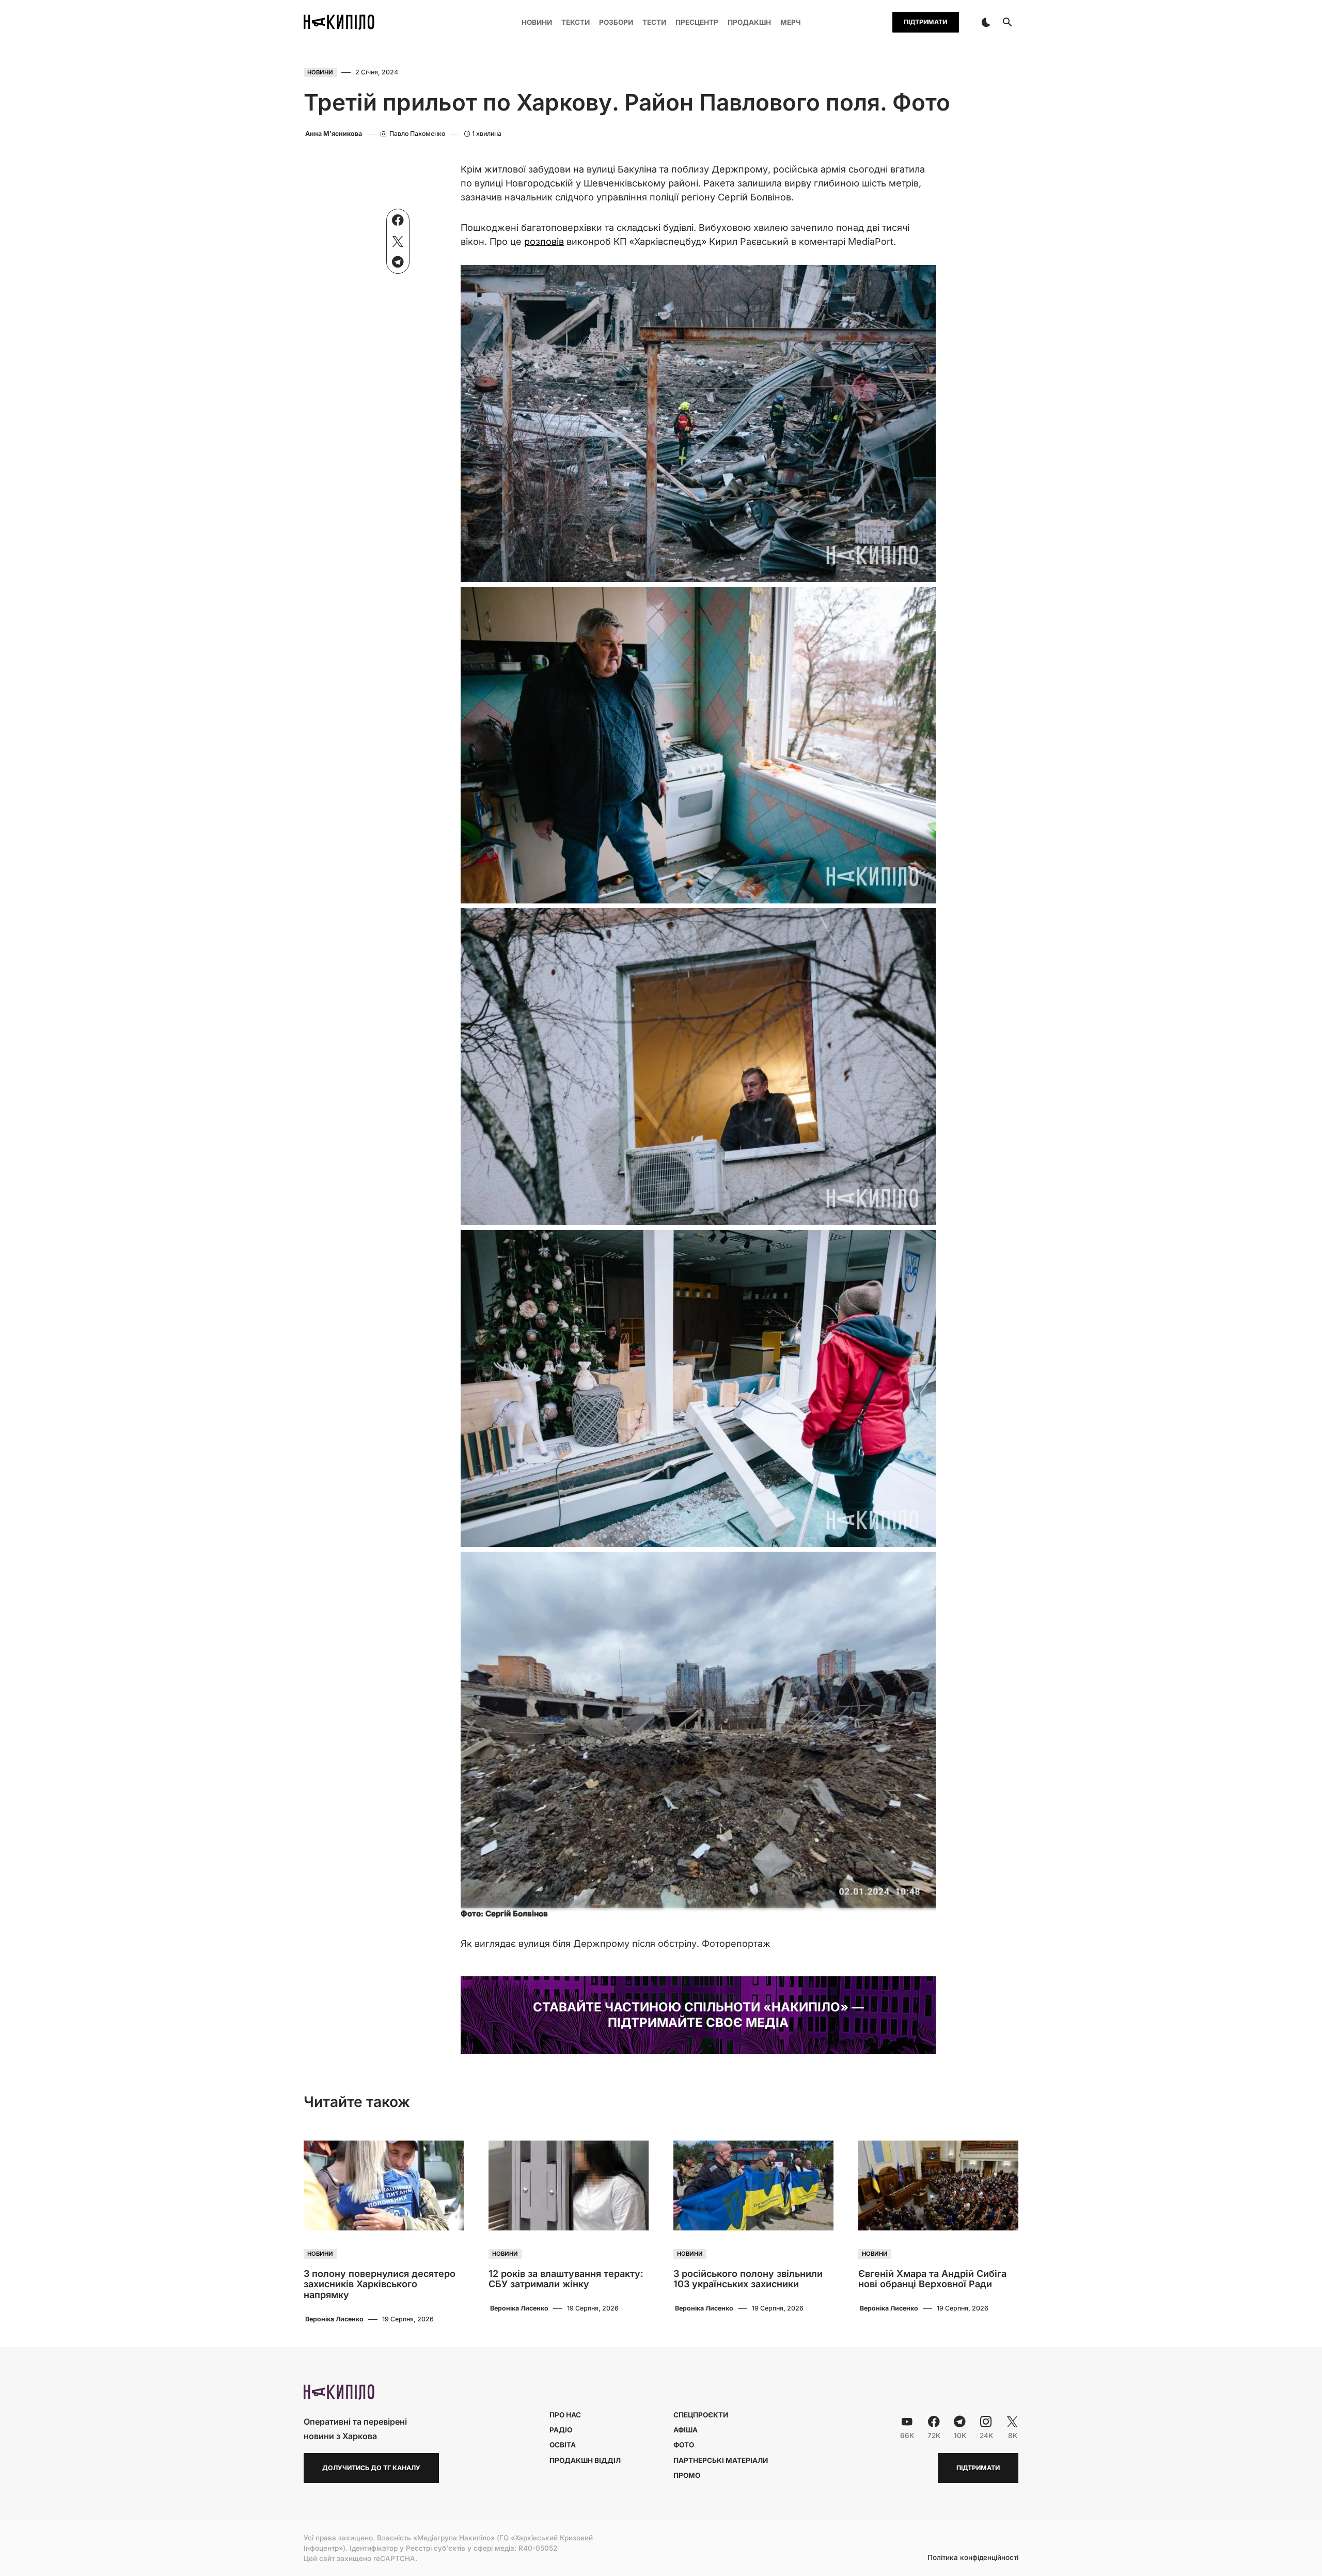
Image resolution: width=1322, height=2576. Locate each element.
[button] (986, 22)
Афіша (686, 2430)
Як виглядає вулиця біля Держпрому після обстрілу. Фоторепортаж (616, 1943)
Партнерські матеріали (721, 2460)
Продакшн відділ (585, 2460)
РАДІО (561, 2430)
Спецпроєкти (701, 2415)
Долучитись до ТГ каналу (371, 2468)
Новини (320, 72)
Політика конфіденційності (973, 2558)
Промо (687, 2475)
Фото (684, 2445)
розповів (544, 241)
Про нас (565, 2415)
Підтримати (925, 22)
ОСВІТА (563, 2445)
